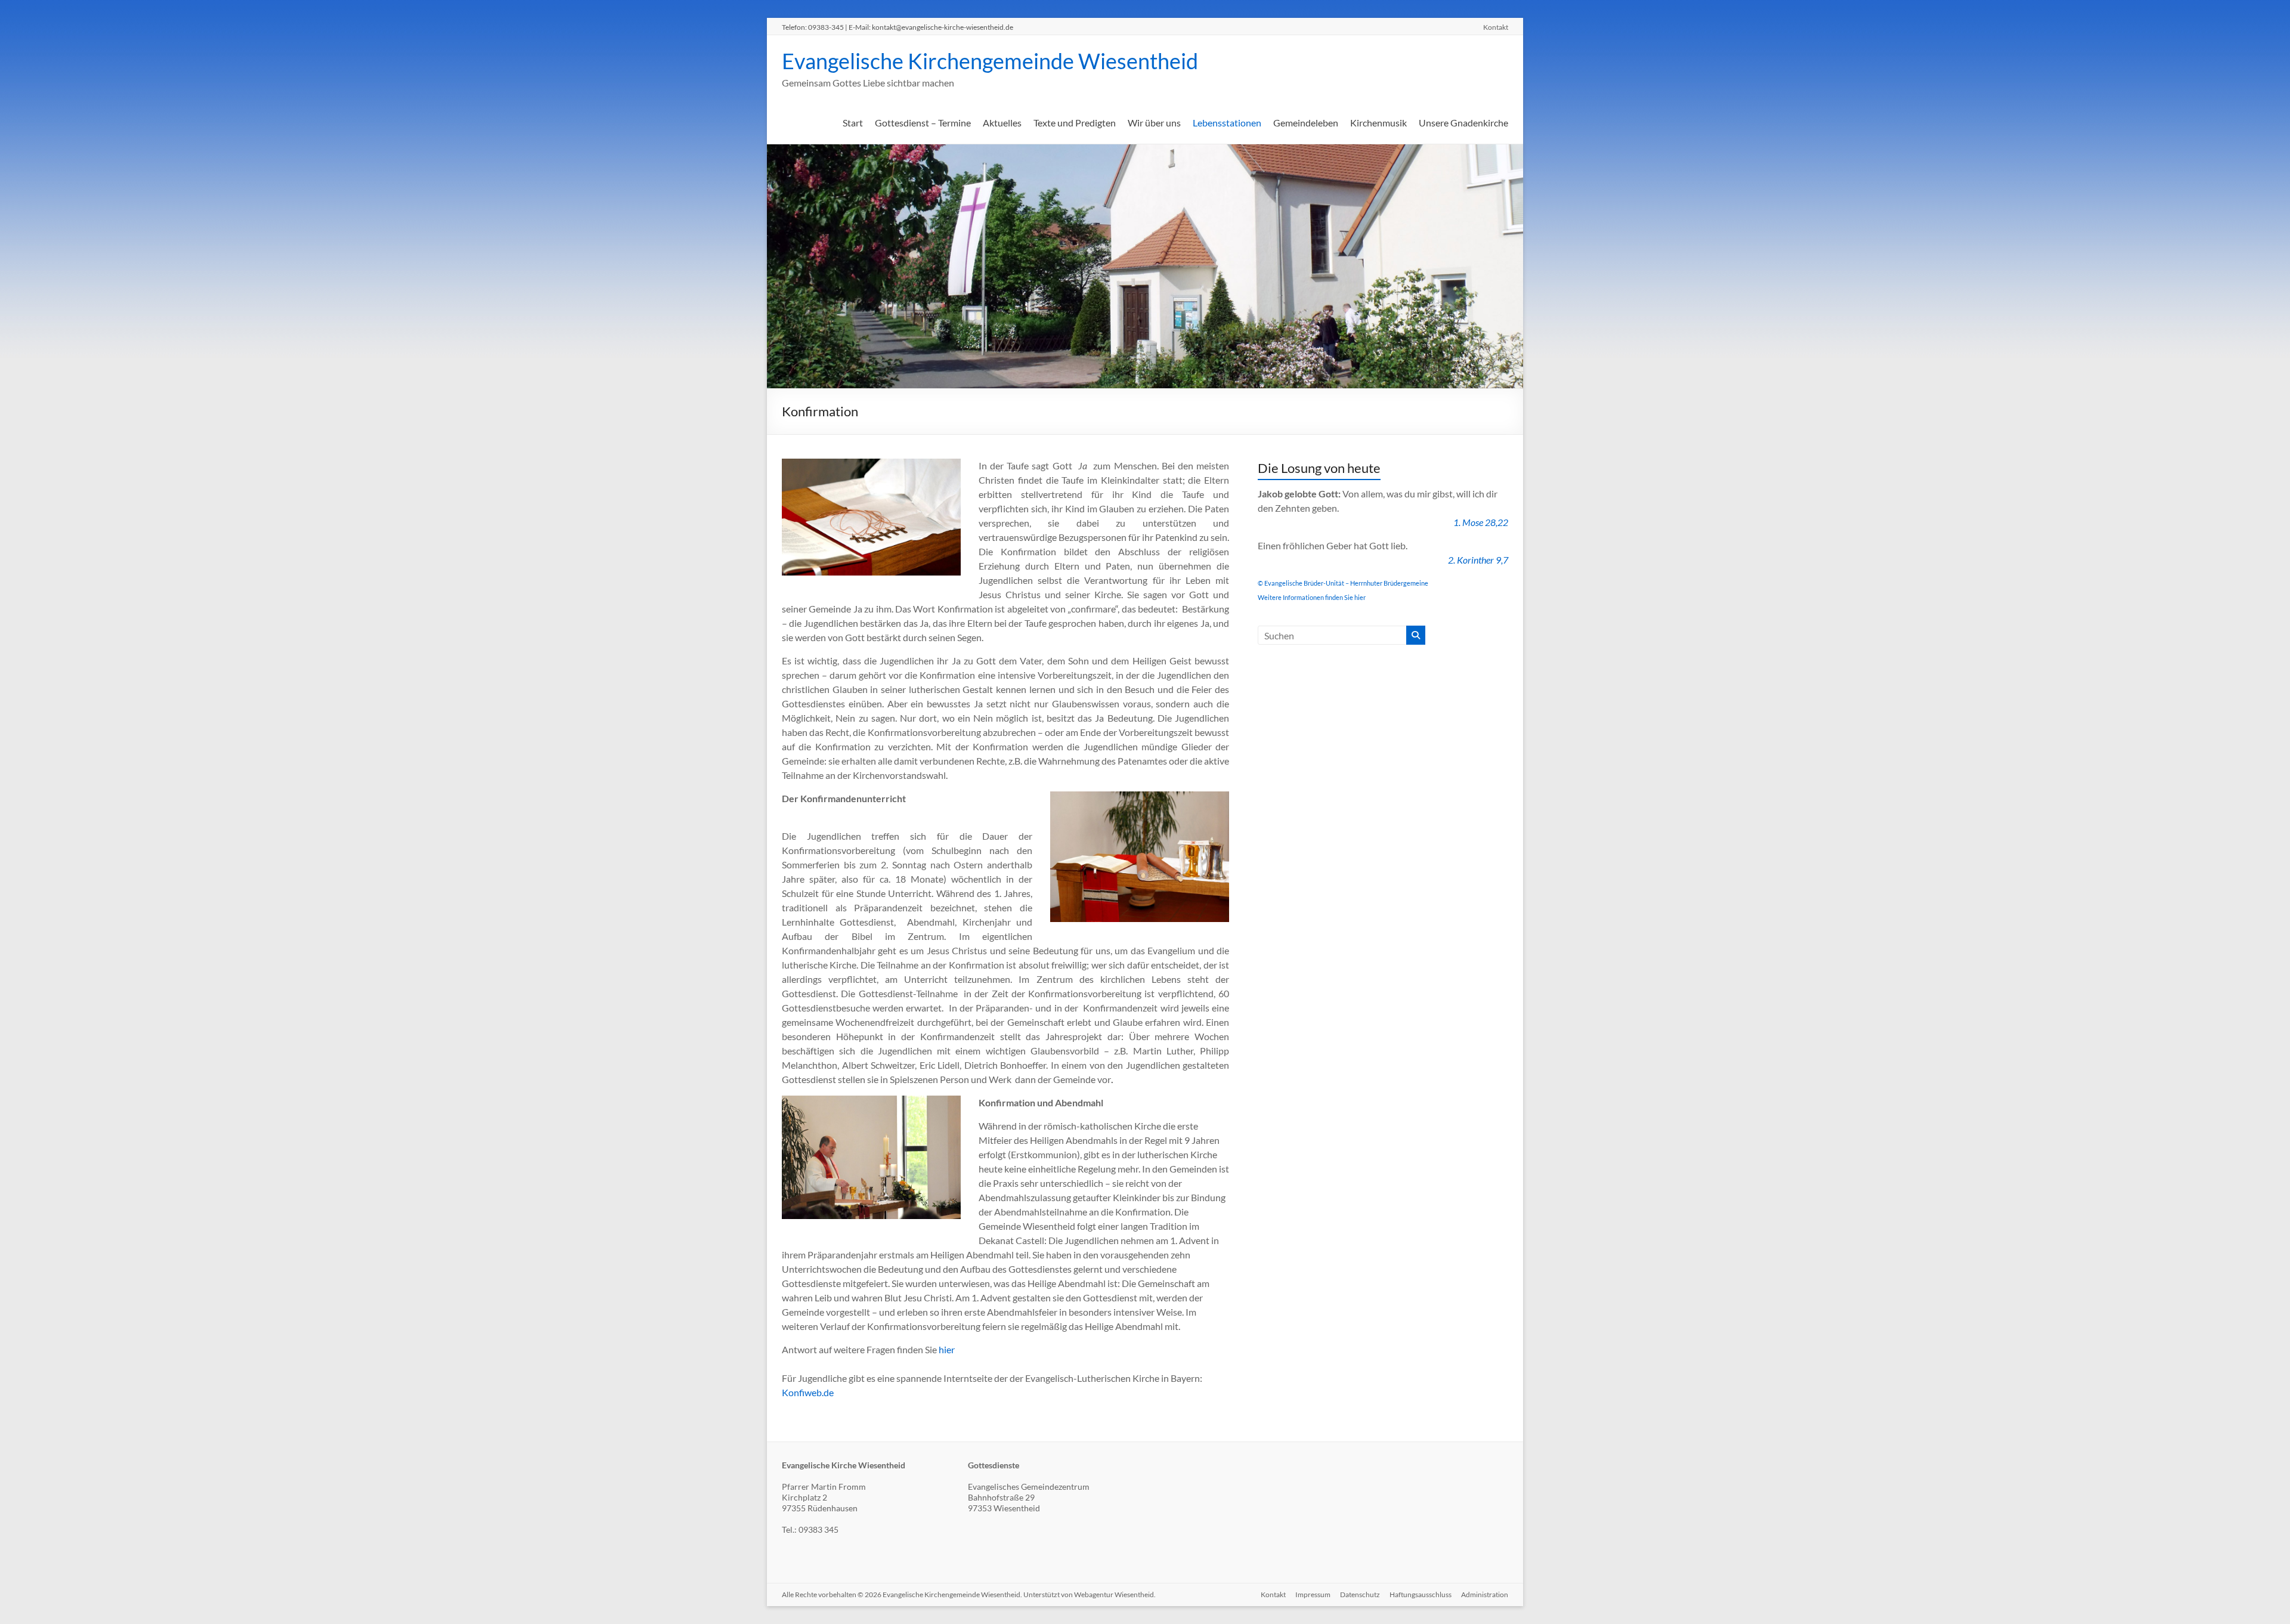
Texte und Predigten (1075, 123)
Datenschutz (1360, 1594)
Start (853, 123)
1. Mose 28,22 (1481, 522)
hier (947, 1349)
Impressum (1313, 1594)
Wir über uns (1154, 123)
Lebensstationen (1227, 123)
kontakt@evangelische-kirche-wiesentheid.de (943, 27)
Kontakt (1496, 27)
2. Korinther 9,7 (1478, 560)
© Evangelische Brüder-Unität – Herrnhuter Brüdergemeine (1343, 583)
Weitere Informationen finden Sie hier (1312, 597)
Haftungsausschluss (1421, 1594)
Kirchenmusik (1378, 123)
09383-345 (826, 27)
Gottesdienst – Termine (923, 123)
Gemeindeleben (1306, 123)
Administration (1485, 1594)
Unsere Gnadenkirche (1463, 123)
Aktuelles (1002, 123)
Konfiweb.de (808, 1392)
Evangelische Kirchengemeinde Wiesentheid (990, 61)
